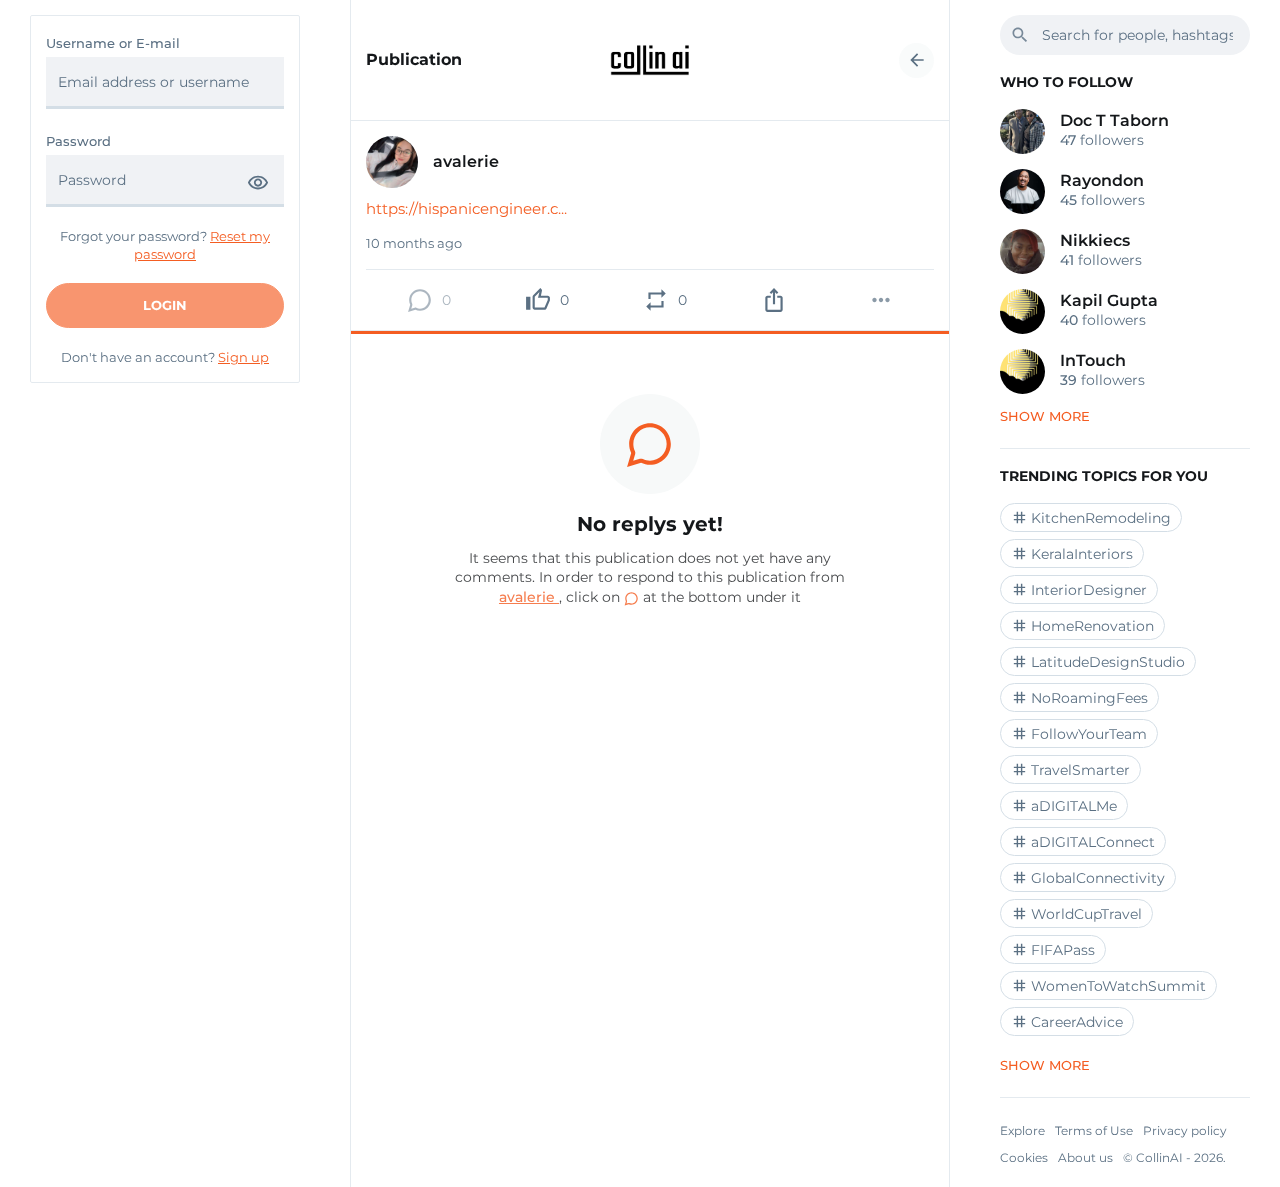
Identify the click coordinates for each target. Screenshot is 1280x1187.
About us (1085, 1157)
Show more (1045, 416)
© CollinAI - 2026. (1174, 1157)
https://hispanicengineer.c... (466, 208)
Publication (414, 60)
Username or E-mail (113, 43)
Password (78, 141)
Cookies (1024, 1157)
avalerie (529, 597)
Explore (1022, 1130)
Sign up (243, 357)
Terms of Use (1094, 1130)
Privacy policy (1185, 1130)
